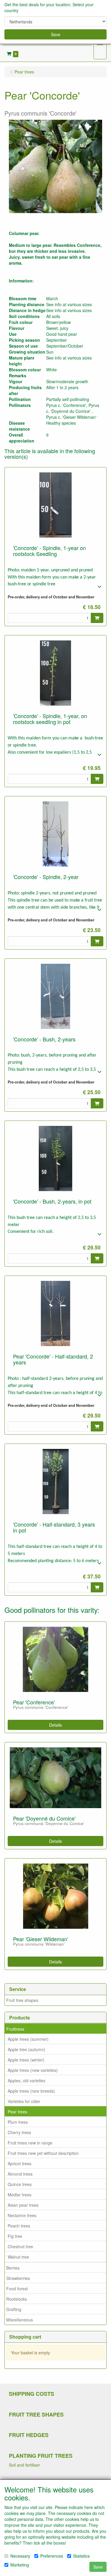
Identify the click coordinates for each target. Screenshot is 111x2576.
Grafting (14, 2309)
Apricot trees (20, 2163)
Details (55, 1725)
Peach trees (19, 2226)
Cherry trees (19, 2132)
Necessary (20, 2556)
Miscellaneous (20, 2320)
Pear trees (17, 2112)
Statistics (81, 2556)
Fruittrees (15, 2029)
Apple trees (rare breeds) (31, 2091)
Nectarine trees (22, 2215)
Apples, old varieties (26, 2080)
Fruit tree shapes (22, 2000)
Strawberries (18, 2278)
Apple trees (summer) (28, 2039)
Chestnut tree (20, 2246)
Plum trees (18, 2122)
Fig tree (15, 2236)
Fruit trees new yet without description (43, 2153)
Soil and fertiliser (24, 2465)
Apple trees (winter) (26, 2060)
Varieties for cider (24, 2101)
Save (56, 34)
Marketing (20, 2565)
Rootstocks (17, 2299)
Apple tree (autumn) (26, 2049)
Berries (13, 2268)
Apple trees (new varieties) (33, 2070)
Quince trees (20, 2184)
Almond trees (20, 2174)
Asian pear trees (23, 2205)
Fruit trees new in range (30, 2143)
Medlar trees (20, 2195)
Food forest (17, 2289)
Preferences (52, 2556)
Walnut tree (18, 2257)
